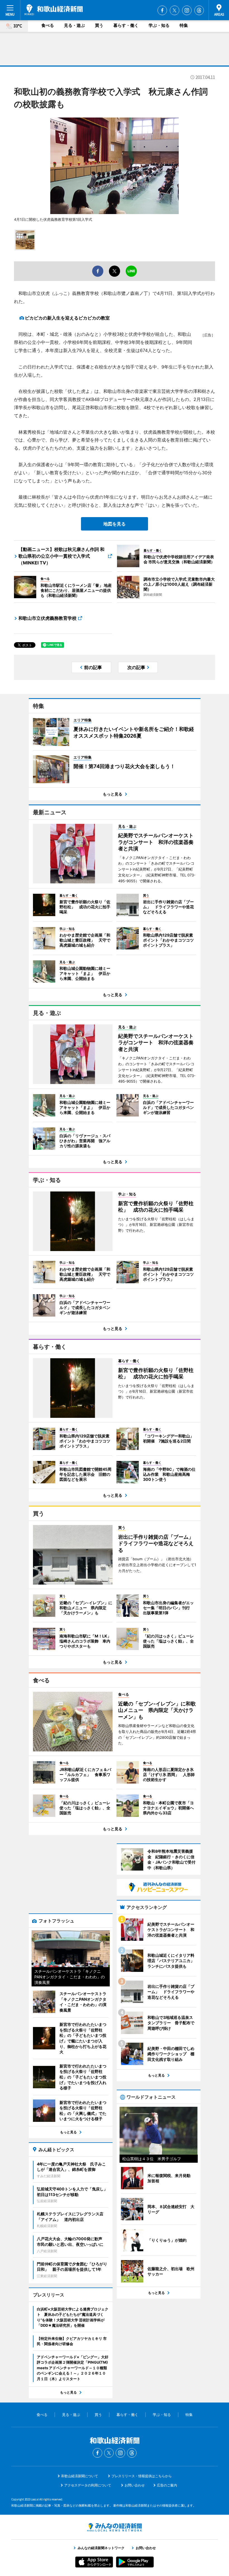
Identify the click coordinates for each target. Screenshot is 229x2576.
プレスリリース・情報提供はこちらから (142, 2476)
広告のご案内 (167, 2485)
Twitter (175, 10)
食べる (48, 25)
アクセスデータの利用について (88, 2485)
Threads (199, 10)
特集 (184, 25)
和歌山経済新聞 (54, 10)
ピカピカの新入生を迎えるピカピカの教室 (67, 318)
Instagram (187, 10)
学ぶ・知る (159, 25)
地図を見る (115, 524)
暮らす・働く (126, 25)
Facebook (162, 10)
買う (99, 25)
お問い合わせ (135, 2485)
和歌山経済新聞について (80, 2476)
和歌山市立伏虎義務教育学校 (47, 618)
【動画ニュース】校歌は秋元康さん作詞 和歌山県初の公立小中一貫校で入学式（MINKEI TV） (61, 556)
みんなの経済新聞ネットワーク (115, 2527)
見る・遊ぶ (74, 25)
